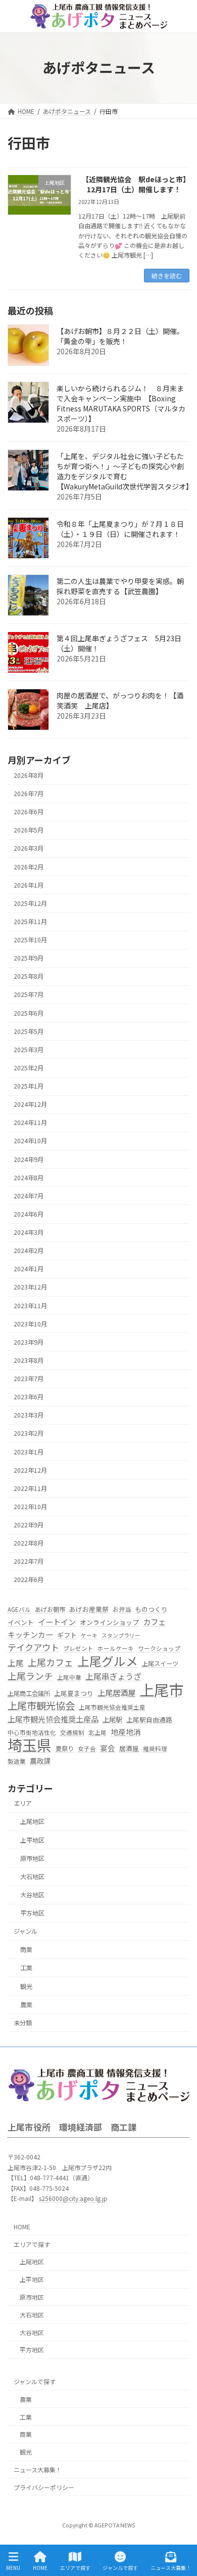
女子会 (87, 1749)
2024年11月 (30, 1123)
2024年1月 (29, 1269)
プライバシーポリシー (44, 2487)
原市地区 (32, 1858)
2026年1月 (29, 885)
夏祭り (65, 1749)
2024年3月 (29, 1232)
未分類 (23, 2023)
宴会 (108, 1748)
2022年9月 (29, 1525)
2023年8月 (29, 1360)
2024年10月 (30, 1141)
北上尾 (97, 1732)
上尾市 (161, 1690)
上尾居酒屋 (116, 1692)
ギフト (67, 1635)
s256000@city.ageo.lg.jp (73, 2198)
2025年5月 (29, 1031)
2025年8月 (29, 976)
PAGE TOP (181, 2530)
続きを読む (167, 276)
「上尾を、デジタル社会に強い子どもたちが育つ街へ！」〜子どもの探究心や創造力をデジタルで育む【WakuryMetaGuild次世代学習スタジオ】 (125, 471)
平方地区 (32, 1913)
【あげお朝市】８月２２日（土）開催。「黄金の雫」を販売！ (120, 336)
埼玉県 (30, 1745)
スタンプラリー (121, 1635)
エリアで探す (32, 2244)
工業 (26, 1968)
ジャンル (26, 1931)
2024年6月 (29, 1214)
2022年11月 (30, 1488)
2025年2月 (29, 1068)
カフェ (154, 1622)
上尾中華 (69, 1677)
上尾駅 (112, 1720)
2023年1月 (29, 1452)
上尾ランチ (30, 1676)
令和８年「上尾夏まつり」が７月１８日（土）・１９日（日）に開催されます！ (120, 529)
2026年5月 (29, 830)
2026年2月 (29, 867)
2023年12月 (30, 1287)
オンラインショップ (109, 1622)
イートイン (57, 1622)
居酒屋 (129, 1748)
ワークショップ (159, 1649)
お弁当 (122, 1609)
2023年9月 (29, 1342)
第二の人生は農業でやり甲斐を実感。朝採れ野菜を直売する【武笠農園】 (120, 586)
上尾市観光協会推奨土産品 (53, 1719)
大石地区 (32, 1877)
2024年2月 (29, 1251)
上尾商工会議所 (29, 1693)
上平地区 (32, 1840)
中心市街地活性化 (32, 1732)
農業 (26, 2005)
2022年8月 (29, 1543)
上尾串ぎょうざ (113, 1676)
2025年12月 (30, 903)
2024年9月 (29, 1159)
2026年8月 (29, 775)
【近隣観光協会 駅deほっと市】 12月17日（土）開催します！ (136, 184)
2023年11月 (30, 1306)
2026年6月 (29, 812)
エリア (23, 1803)
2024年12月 (30, 1104)
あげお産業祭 (89, 1609)
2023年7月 (29, 1379)
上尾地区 (32, 1822)
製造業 (17, 1761)
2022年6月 (29, 1580)
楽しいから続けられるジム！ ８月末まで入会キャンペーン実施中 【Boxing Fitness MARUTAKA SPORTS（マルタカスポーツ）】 (121, 403)
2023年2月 (29, 1434)
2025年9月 (29, 958)
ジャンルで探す (35, 2381)
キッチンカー (30, 1634)
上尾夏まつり (74, 1693)
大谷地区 (32, 1895)
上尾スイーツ (160, 1664)
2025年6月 (29, 1013)
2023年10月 (30, 1324)
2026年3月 (29, 849)
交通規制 (72, 1732)
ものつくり (151, 1609)
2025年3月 (29, 1050)
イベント (21, 1622)
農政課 (40, 1761)
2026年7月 (29, 794)
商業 (26, 1949)
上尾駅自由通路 (149, 1720)
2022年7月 (29, 1561)
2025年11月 (30, 922)
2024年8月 (29, 1178)
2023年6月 (29, 1397)
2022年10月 (30, 1507)
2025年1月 (29, 1086)
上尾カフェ (51, 1663)
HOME (22, 2226)
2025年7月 (29, 995)
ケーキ (89, 1635)
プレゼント (78, 1649)
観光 (26, 1986)
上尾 (16, 1663)
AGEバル (19, 1609)
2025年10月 (30, 940)
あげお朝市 (50, 1609)
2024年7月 (29, 1196)
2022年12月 (30, 1470)
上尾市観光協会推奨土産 (112, 1707)
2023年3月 (29, 1415)
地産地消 (126, 1732)
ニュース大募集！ (38, 2469)
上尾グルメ (108, 1661)
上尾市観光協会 (41, 1706)
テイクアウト (33, 1648)
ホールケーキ (116, 1649)
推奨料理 (155, 1749)
